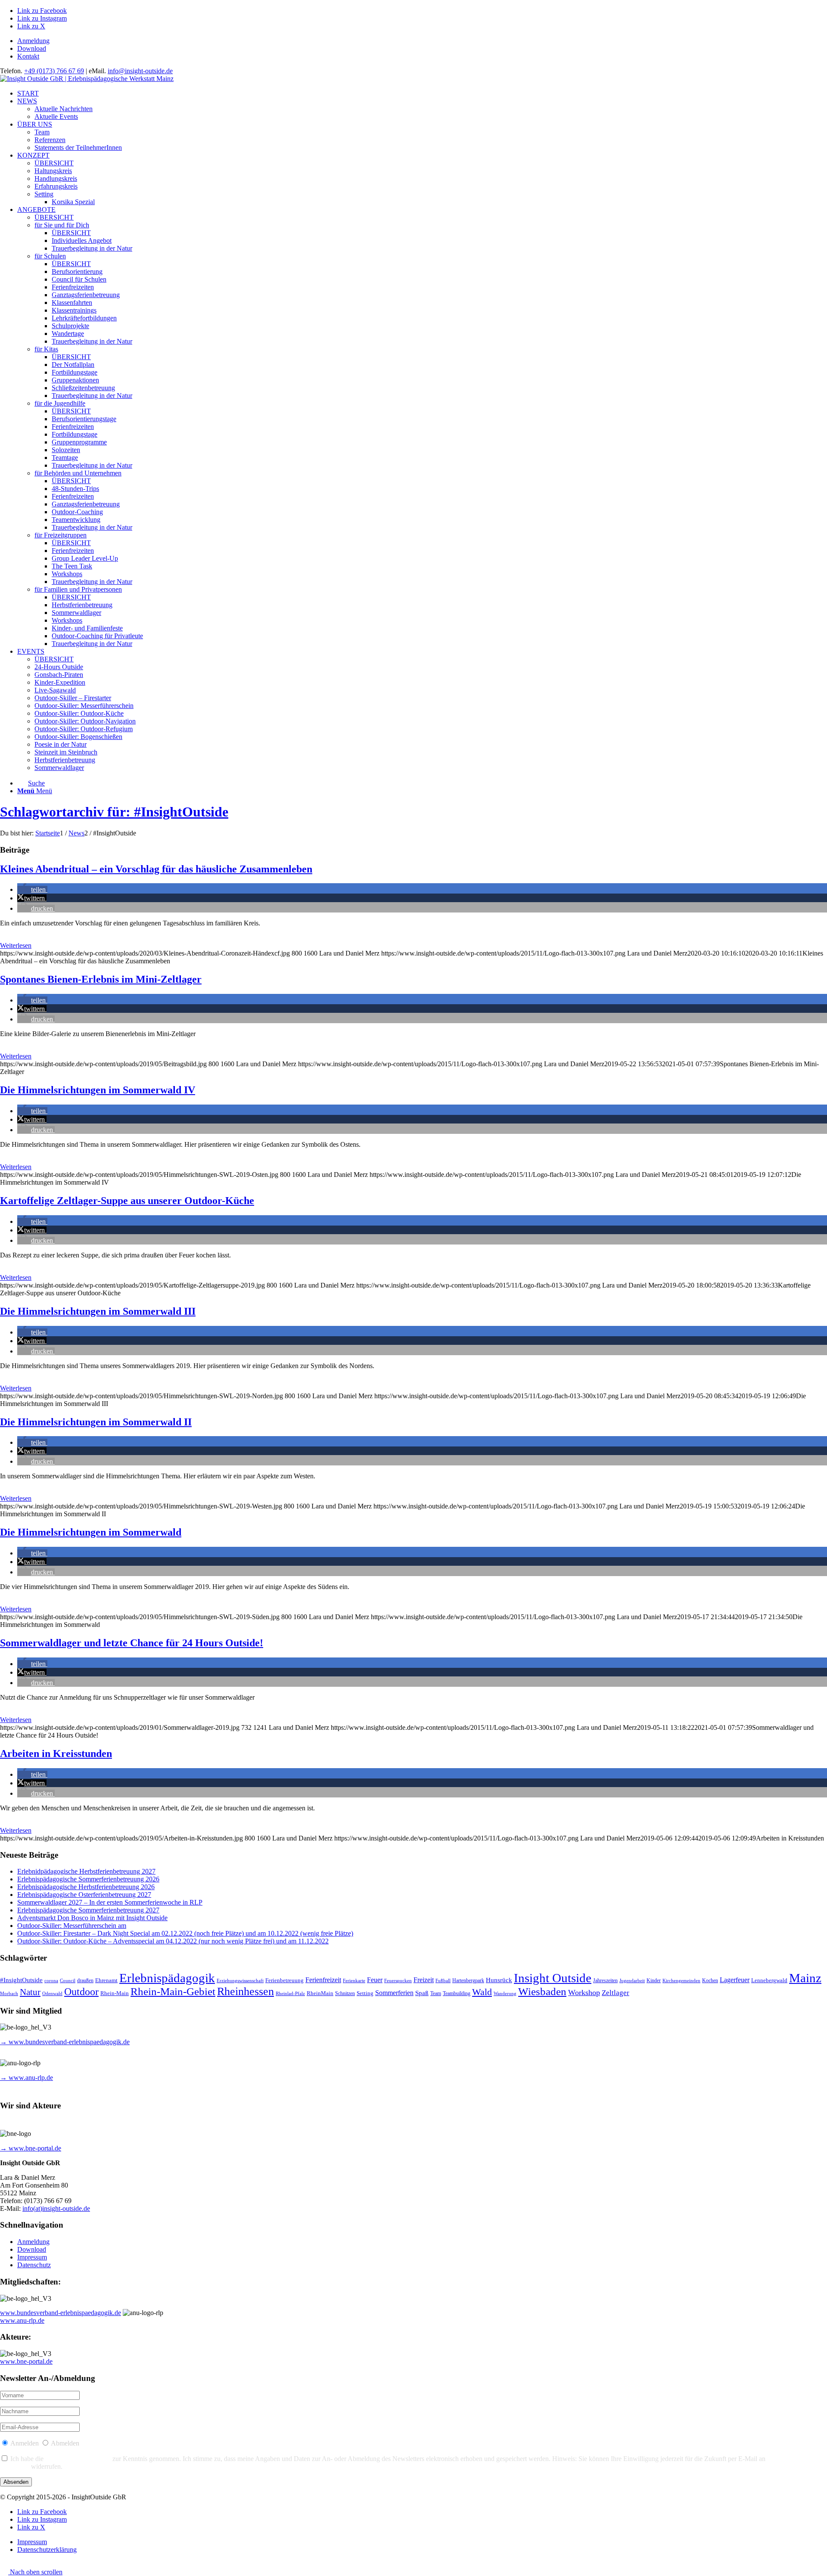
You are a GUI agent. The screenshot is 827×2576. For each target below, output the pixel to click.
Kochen (710, 1981)
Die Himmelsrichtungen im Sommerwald (91, 1532)
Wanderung (505, 1994)
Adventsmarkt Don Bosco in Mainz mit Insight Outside (92, 1918)
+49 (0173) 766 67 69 (54, 71)
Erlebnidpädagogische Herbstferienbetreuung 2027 (86, 1871)
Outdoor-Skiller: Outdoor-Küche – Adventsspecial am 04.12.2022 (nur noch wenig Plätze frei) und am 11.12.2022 (173, 1941)
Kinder (654, 1981)
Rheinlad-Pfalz (290, 1994)
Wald (482, 1992)
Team (436, 1994)
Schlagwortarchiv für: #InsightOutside (114, 812)
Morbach (9, 1994)
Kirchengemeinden (681, 1981)
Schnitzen (345, 1994)
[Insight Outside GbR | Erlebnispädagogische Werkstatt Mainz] (87, 79)
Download (32, 48)
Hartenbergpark (468, 1981)
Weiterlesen (16, 945)
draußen (85, 1981)
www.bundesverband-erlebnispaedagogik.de (61, 2313)
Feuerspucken (398, 1981)
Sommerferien (394, 1993)
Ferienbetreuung (284, 1980)
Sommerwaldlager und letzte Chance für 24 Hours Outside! (132, 1643)
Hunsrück (499, 1980)
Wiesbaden (542, 1991)
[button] (32, 889)
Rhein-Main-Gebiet (173, 1991)
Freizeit (424, 1980)
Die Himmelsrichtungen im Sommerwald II (96, 1422)
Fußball (443, 1981)
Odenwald (52, 1994)
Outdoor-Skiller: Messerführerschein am (72, 1926)
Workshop (584, 1993)
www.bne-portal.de (26, 2361)
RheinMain (320, 1993)
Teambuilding (457, 1994)
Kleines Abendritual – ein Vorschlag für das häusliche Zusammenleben (156, 869)
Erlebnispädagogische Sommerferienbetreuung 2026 (88, 1879)
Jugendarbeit (632, 1981)
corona (51, 1981)
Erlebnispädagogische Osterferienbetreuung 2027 (84, 1895)
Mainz (805, 1978)
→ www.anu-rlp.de (26, 2078)
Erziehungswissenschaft (240, 1981)
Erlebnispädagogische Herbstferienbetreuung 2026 (86, 1887)
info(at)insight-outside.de (56, 2208)
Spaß (422, 1993)
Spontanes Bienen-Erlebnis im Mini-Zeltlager (101, 979)
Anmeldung (33, 41)
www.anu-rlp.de (22, 2320)
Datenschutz (34, 2265)
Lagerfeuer (735, 1980)
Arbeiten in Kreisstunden (56, 1754)
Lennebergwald (769, 1980)
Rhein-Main (115, 1993)
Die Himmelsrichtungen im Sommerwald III (98, 1311)
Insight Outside (553, 1978)
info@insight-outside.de (140, 71)
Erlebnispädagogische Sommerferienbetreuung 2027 (88, 1910)
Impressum (32, 2257)
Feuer (375, 1980)
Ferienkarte (354, 1981)
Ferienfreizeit (323, 1980)
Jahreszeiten (605, 1981)
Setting (365, 1993)
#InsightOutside (21, 1980)
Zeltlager (616, 1993)
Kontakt (28, 56)
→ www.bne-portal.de (31, 2148)
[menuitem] (422, 41)
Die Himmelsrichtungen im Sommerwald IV (98, 1090)
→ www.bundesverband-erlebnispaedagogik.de (65, 2042)
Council (68, 1981)
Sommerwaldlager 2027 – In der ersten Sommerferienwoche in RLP (110, 1902)
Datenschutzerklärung (78, 2459)
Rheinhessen (246, 1991)
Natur (30, 1992)
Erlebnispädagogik (167, 1978)
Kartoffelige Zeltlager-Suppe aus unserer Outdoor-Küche (127, 1201)
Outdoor (81, 1992)
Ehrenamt (106, 1980)
